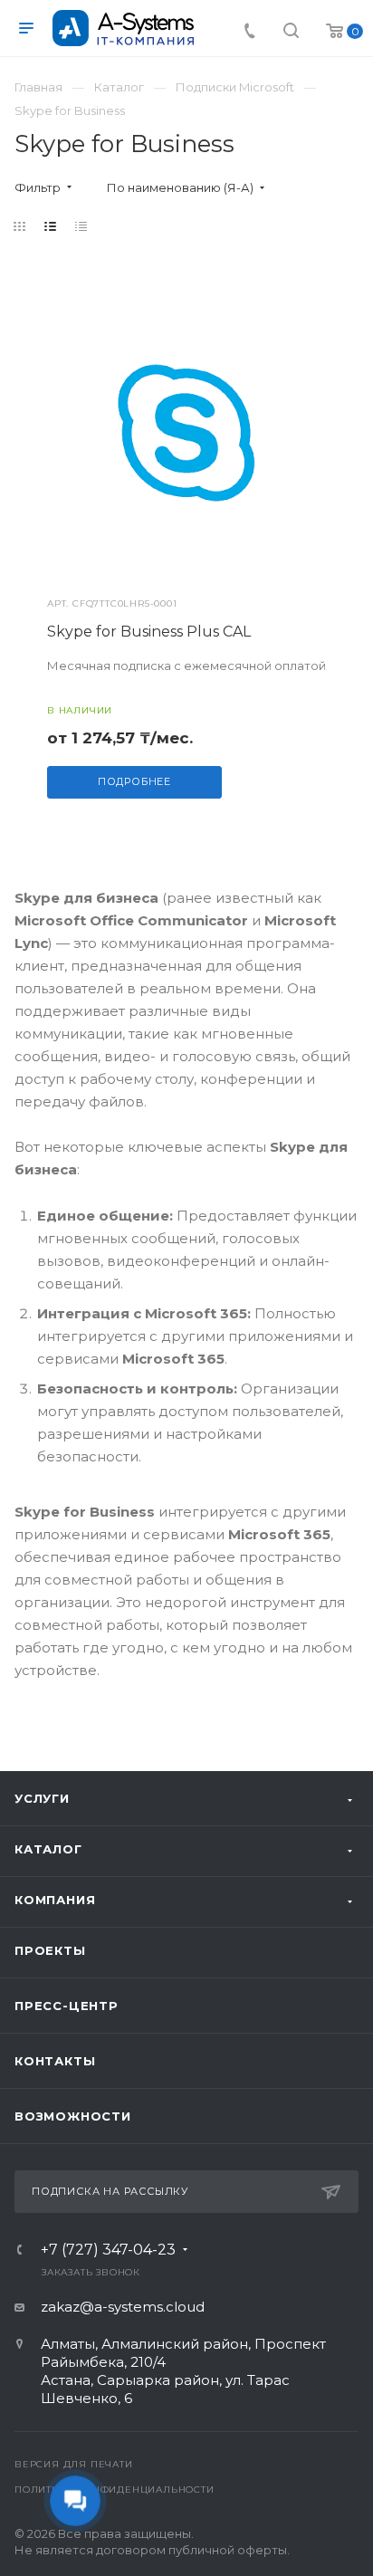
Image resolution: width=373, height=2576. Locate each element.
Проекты (50, 1950)
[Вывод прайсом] (81, 226)
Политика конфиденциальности (115, 2490)
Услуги (42, 1798)
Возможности (73, 2116)
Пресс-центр (67, 2006)
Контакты (55, 2061)
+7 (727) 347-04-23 (108, 2250)
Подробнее (134, 781)
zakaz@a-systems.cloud (123, 2307)
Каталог (48, 1849)
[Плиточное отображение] (20, 226)
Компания (55, 1900)
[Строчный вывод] (51, 226)
